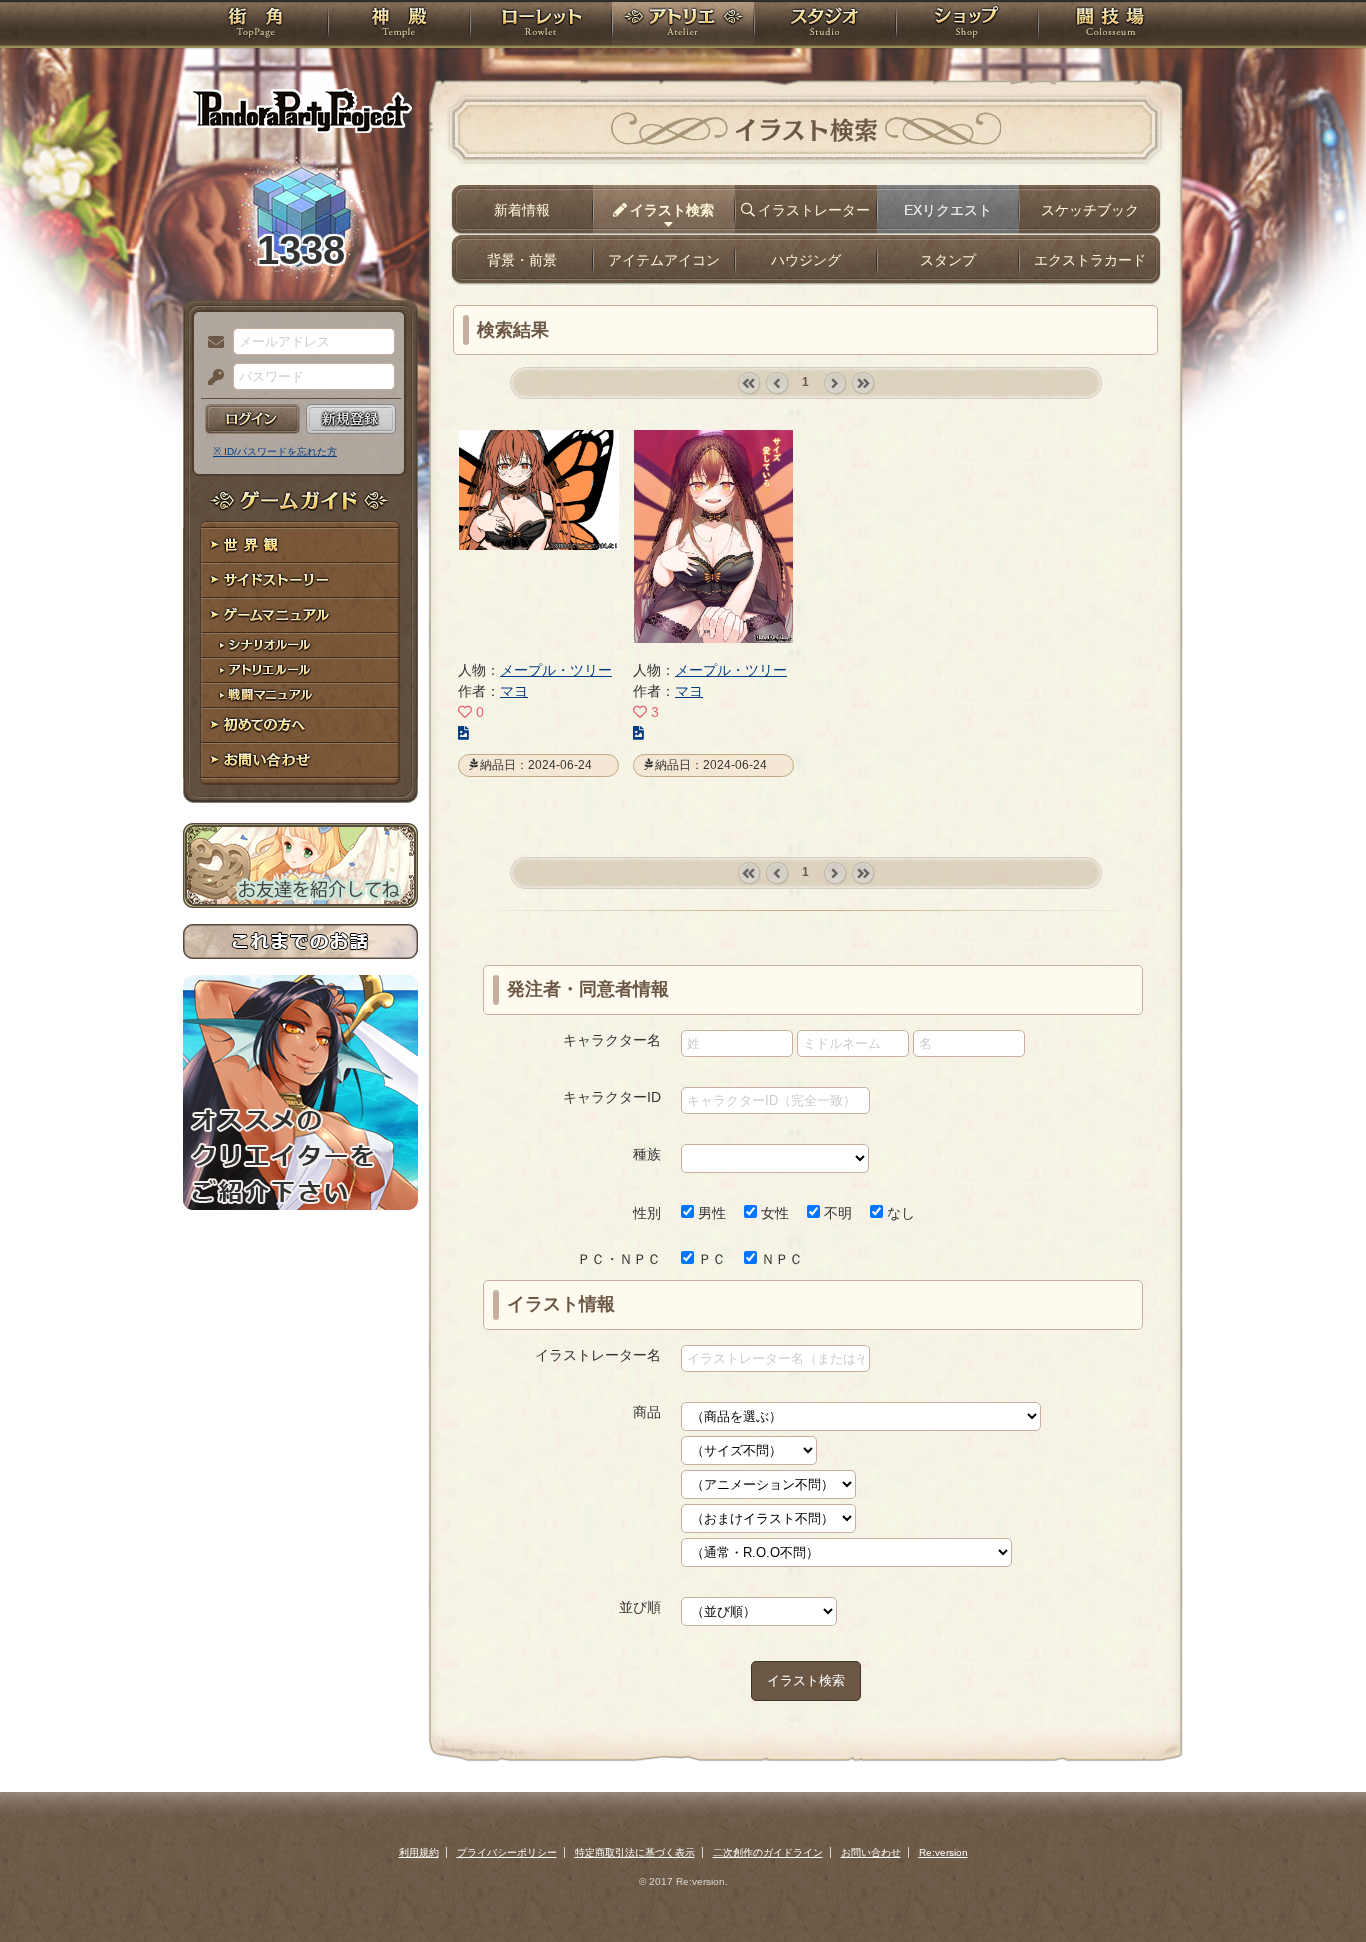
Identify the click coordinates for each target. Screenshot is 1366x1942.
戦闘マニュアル (300, 695)
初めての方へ (300, 725)
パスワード (211, 378)
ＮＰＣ (780, 1259)
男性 (710, 1213)
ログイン (252, 419)
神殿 (399, 25)
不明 (836, 1213)
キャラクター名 (612, 1040)
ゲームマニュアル (300, 615)
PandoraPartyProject (300, 110)
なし (899, 1213)
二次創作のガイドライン (768, 1852)
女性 (773, 1213)
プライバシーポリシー (507, 1852)
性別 (647, 1213)
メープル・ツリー (556, 670)
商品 (647, 1412)
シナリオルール (300, 645)
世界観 (300, 545)
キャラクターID (612, 1097)
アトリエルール (300, 670)
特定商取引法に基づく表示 (635, 1852)
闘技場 (1110, 25)
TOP (255, 25)
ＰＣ (710, 1259)
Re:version (943, 1852)
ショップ (967, 25)
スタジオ (825, 25)
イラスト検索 (806, 1680)
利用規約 (419, 1852)
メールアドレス (211, 343)
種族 (647, 1154)
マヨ (514, 691)
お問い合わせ (300, 760)
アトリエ (683, 25)
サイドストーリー (300, 580)
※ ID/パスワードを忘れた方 (275, 451)
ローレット (541, 25)
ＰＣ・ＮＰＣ (619, 1259)
